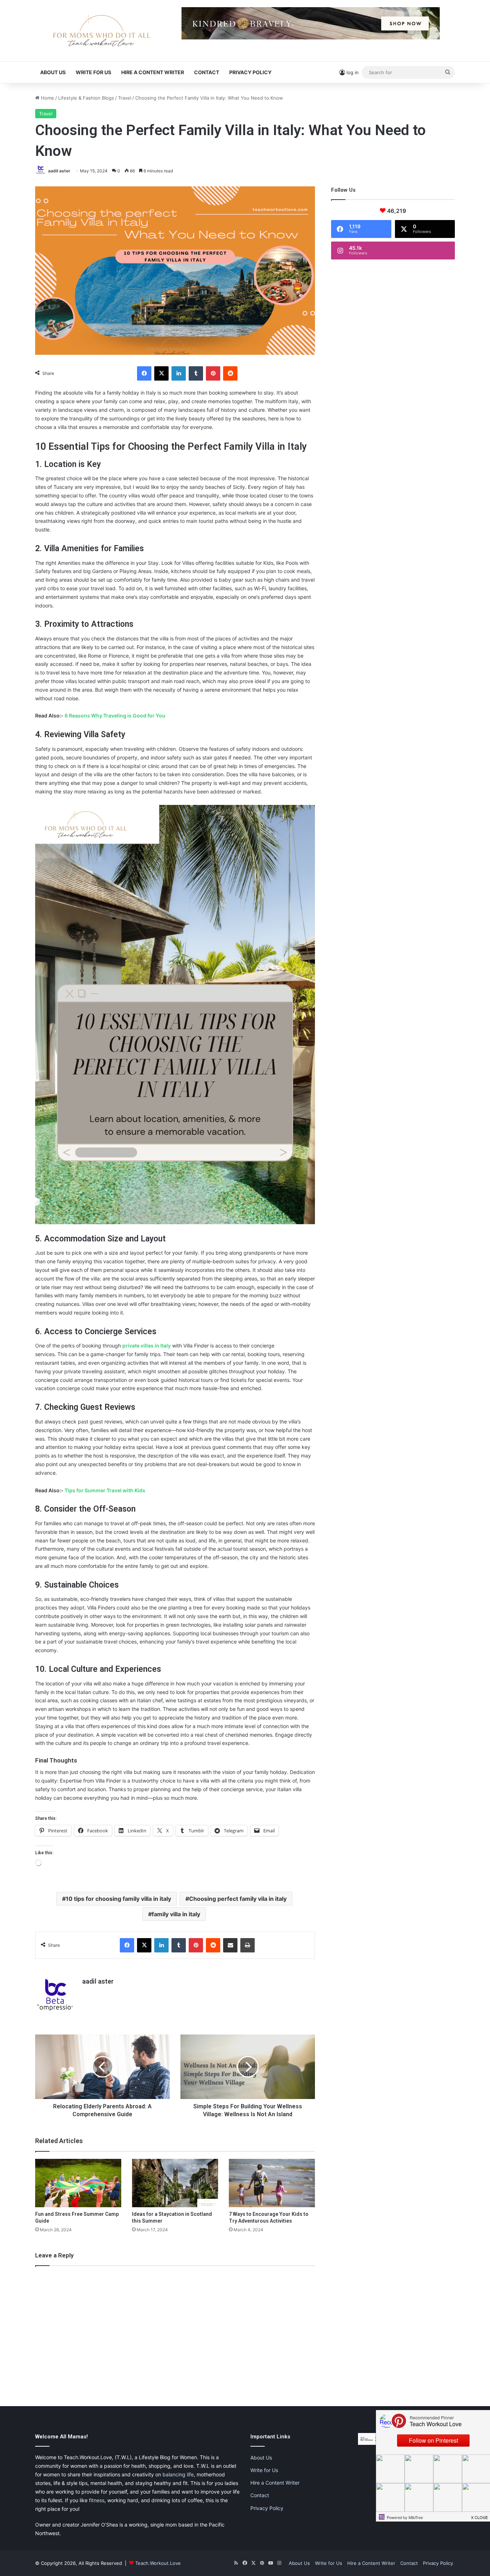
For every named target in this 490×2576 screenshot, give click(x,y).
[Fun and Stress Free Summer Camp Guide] (78, 2183)
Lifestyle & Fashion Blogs (86, 98)
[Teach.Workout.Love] (102, 31)
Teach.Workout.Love (158, 2563)
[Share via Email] (230, 1945)
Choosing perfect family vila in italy (238, 1899)
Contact (207, 72)
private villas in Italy (147, 1346)
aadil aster (59, 171)
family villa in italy (176, 1914)
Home (47, 98)
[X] (161, 373)
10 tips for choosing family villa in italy (118, 1899)
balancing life (178, 2474)
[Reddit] (230, 373)
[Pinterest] (213, 373)
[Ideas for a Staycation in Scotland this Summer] (175, 2183)
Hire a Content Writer (153, 72)
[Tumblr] (196, 373)
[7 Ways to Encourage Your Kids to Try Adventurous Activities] (272, 2183)
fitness (97, 2500)
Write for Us (93, 72)
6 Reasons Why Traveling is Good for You (115, 715)
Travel (125, 98)
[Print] (248, 1945)
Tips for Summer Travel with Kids (105, 1490)
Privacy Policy (250, 72)
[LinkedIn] (179, 373)
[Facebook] (144, 373)
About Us (53, 72)
